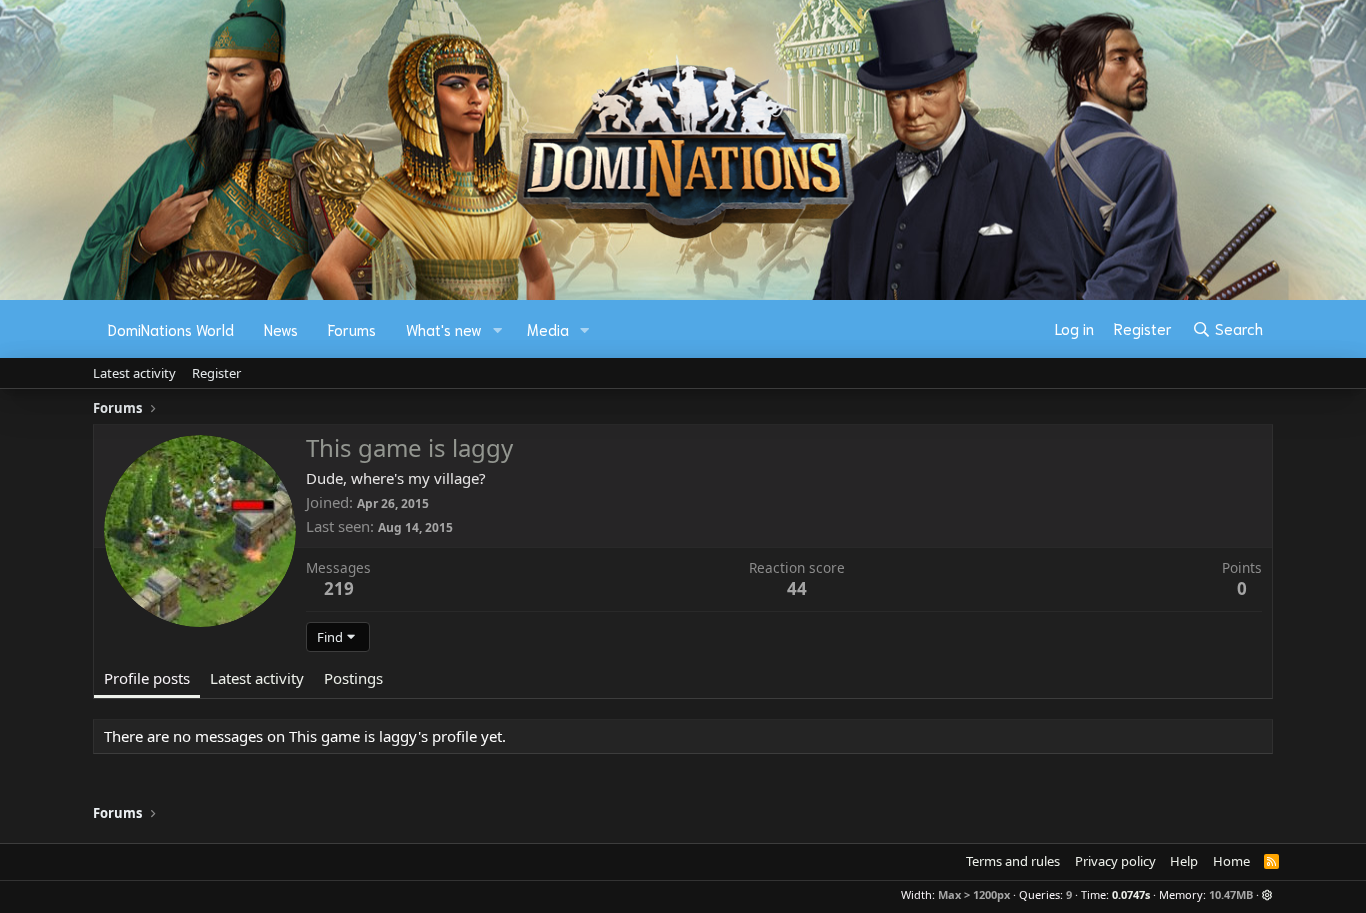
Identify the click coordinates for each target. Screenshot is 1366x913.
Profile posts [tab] (147, 678)
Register (216, 373)
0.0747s (1131, 894)
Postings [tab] (353, 678)
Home (1231, 861)
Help (1184, 861)
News (281, 329)
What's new (444, 329)
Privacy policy (1115, 861)
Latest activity (134, 373)
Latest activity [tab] (257, 678)
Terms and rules (1013, 861)
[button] (498, 329)
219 (339, 588)
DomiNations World (171, 329)
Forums (352, 329)
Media (548, 329)
